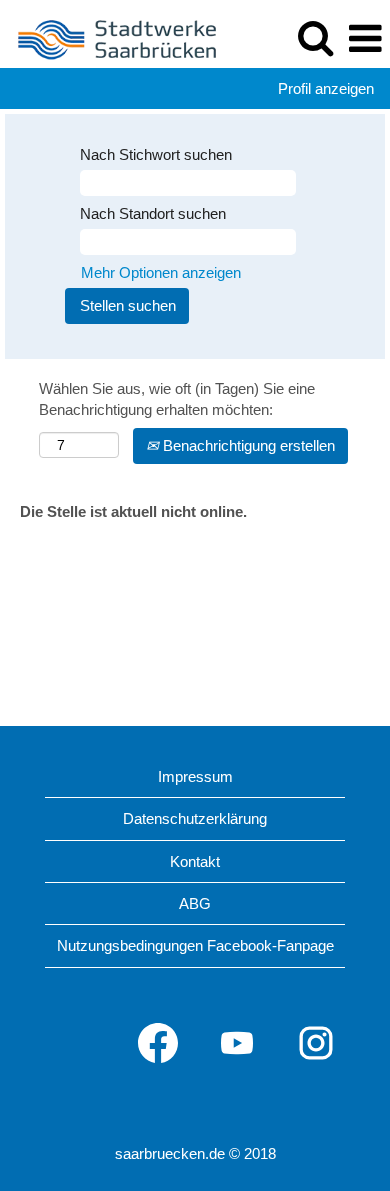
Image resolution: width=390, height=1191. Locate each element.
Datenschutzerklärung (195, 818)
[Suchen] (315, 37)
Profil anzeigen (326, 88)
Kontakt (195, 861)
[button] (365, 38)
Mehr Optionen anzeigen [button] (161, 272)
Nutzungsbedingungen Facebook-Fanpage (195, 945)
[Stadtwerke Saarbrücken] (110, 37)
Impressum (195, 776)
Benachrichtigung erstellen (247, 445)
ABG (195, 903)
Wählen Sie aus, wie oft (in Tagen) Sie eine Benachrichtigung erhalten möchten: (177, 399)
